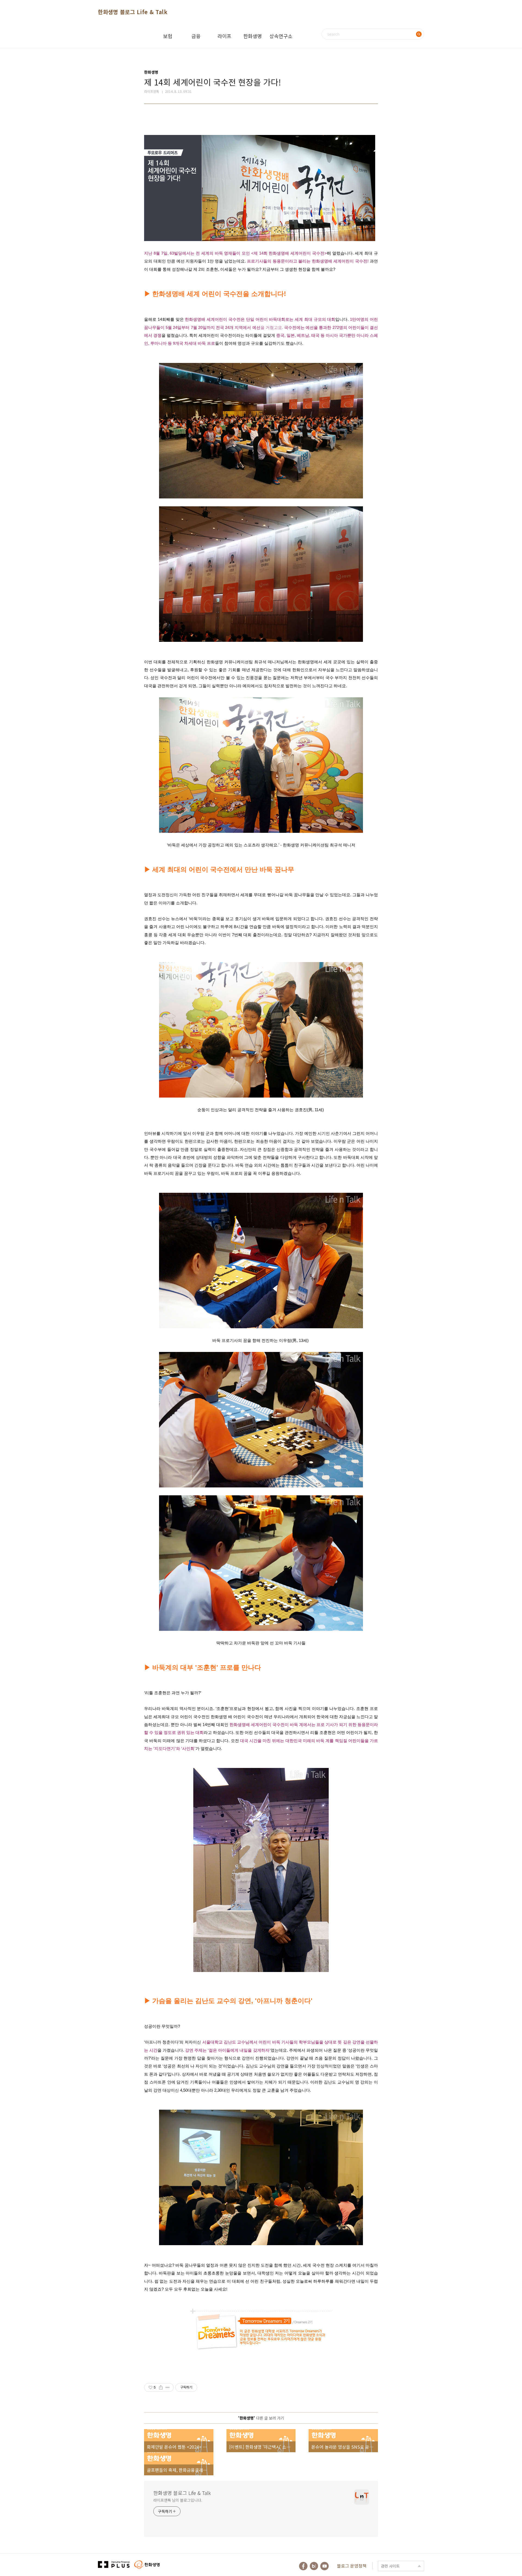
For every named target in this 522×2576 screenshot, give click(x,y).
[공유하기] (161, 2387)
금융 (196, 36)
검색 (419, 34)
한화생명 (253, 36)
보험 (168, 36)
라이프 (224, 36)
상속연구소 (281, 36)
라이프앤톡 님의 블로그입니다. (178, 2500)
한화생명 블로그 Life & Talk (133, 12)
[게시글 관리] (168, 2387)
